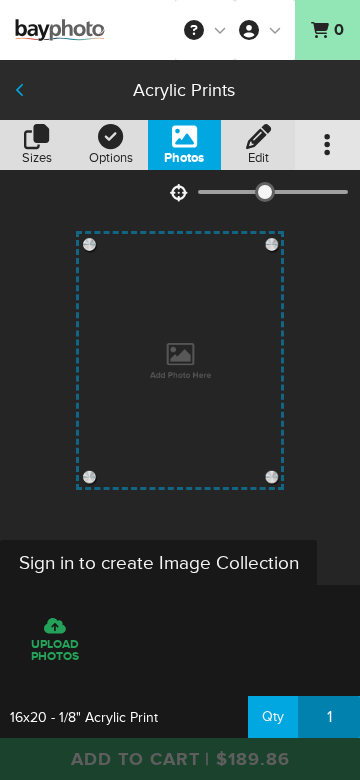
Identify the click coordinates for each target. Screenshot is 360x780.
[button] (205, 30)
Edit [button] (258, 158)
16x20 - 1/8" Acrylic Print (84, 717)
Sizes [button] (37, 158)
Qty (273, 716)
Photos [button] (184, 158)
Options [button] (111, 158)
